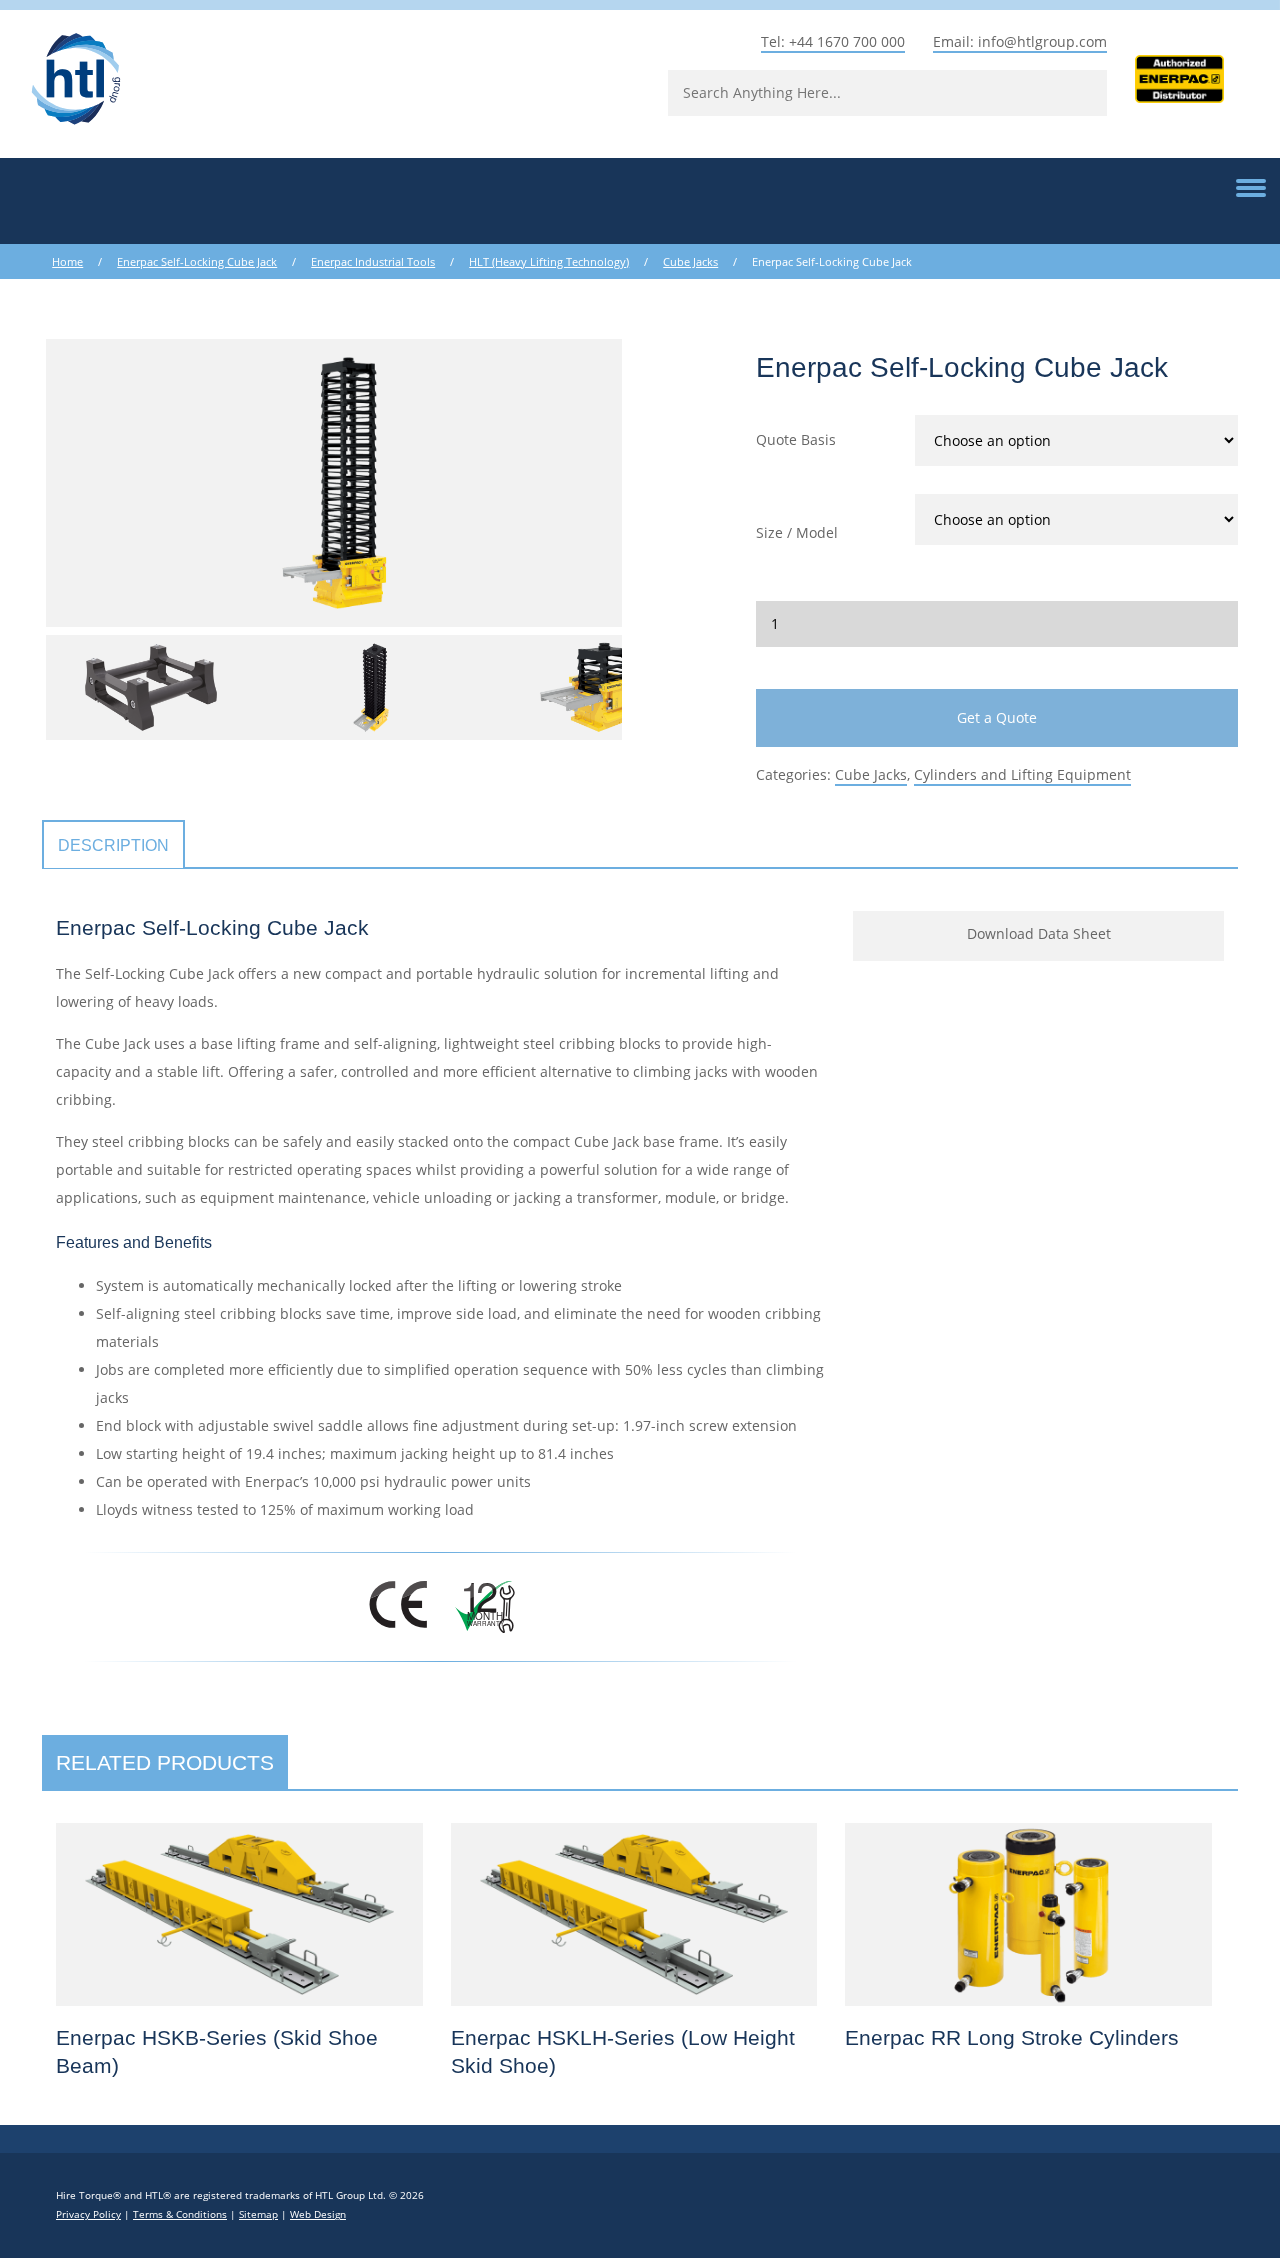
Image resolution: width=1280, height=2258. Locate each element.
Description (113, 845)
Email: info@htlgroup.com (1020, 41)
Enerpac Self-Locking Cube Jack (197, 261)
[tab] (113, 845)
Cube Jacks (690, 261)
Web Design (318, 2214)
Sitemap (258, 2214)
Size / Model (797, 532)
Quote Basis (796, 439)
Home (67, 261)
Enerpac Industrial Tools (373, 261)
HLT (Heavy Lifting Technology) (549, 261)
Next (652, 483)
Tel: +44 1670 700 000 (833, 41)
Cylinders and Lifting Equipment (1022, 774)
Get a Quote (997, 717)
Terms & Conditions (180, 2214)
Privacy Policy (88, 2214)
